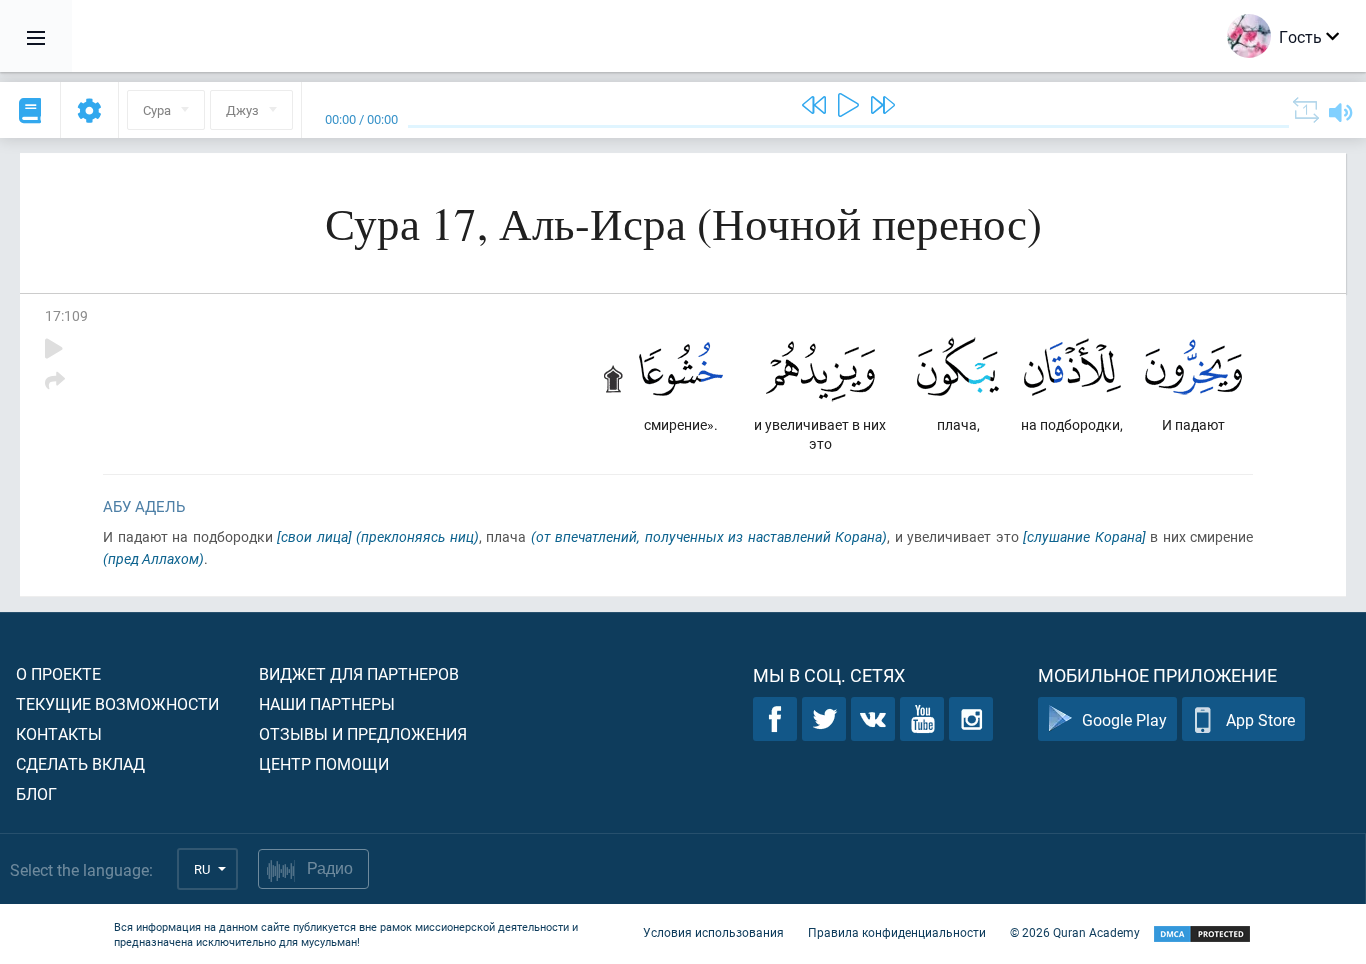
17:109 (66, 315)
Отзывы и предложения (363, 733)
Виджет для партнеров (359, 673)
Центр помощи (324, 763)
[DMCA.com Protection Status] (1202, 934)
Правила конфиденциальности (897, 932)
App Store (1260, 719)
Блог (36, 793)
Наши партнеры (327, 703)
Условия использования (713, 932)
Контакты (59, 733)
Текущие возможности (117, 703)
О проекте (58, 673)
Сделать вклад (80, 763)
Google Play (1124, 719)
